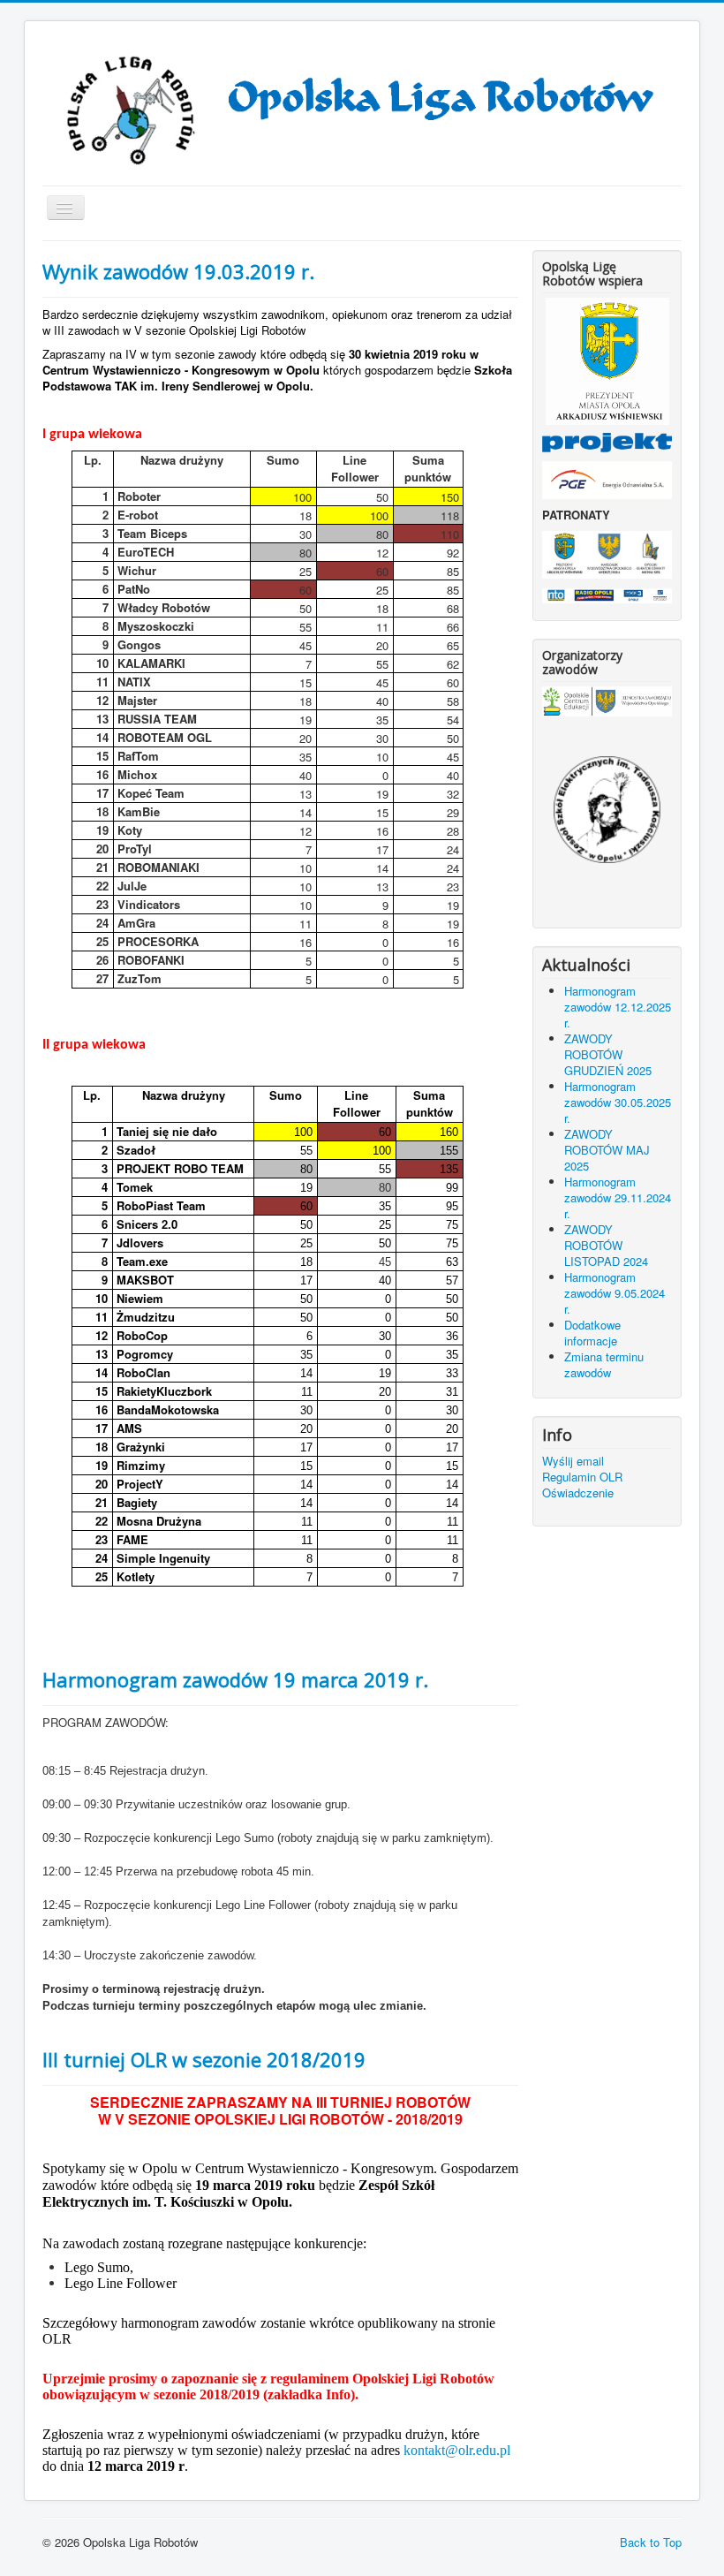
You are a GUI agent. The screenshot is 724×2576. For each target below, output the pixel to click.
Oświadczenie (578, 1493)
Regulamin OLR (582, 1477)
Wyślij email (573, 1461)
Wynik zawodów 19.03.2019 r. (178, 271)
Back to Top (651, 2542)
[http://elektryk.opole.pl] (607, 810)
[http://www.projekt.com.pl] (607, 441)
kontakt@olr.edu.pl (457, 2450)
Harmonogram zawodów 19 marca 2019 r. (235, 1679)
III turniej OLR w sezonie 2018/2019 (204, 2059)
